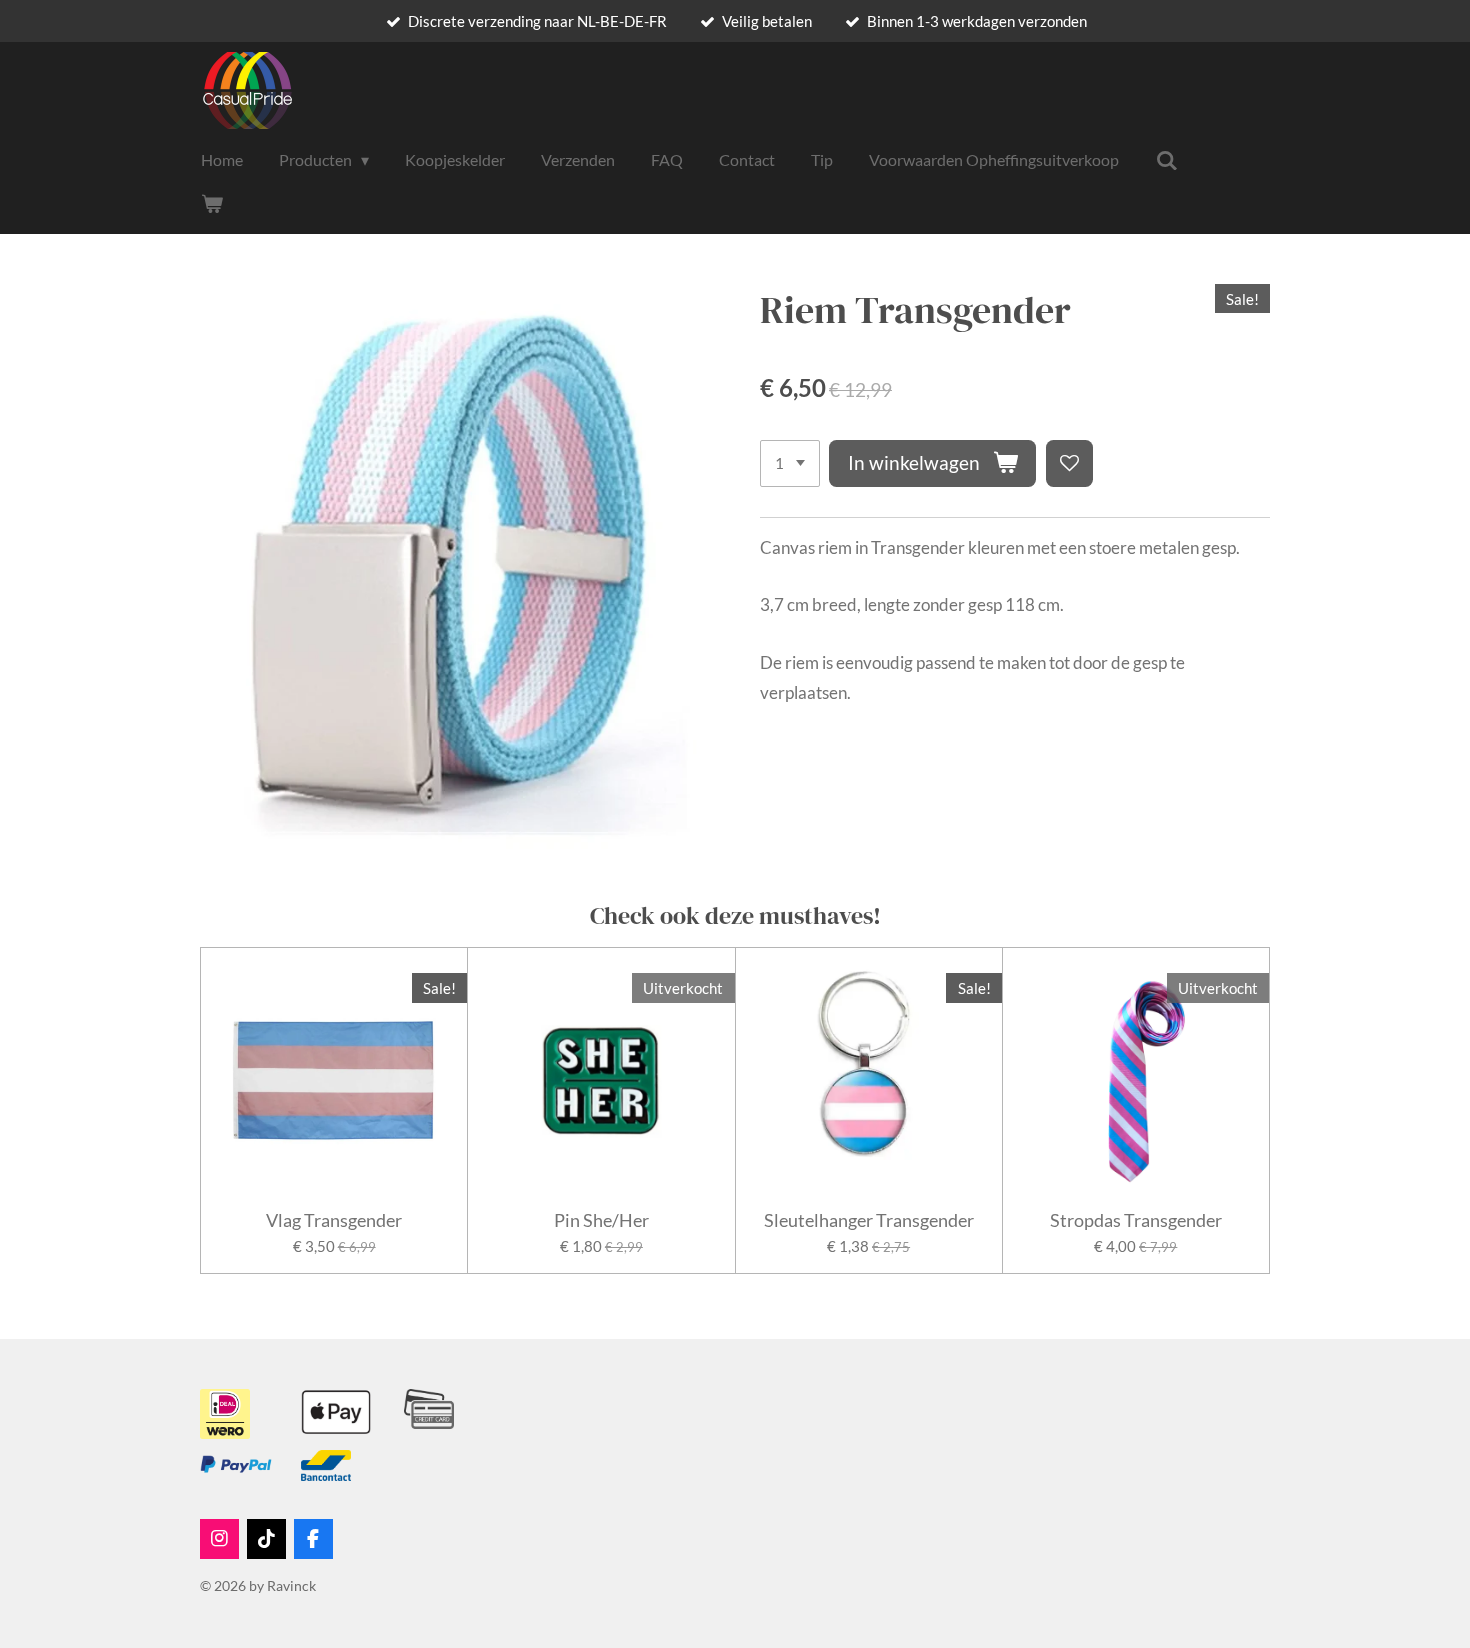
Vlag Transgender (334, 1220)
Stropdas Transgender (1136, 1220)
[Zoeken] (1166, 160)
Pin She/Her (601, 1220)
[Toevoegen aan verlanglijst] (1069, 463)
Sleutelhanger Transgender (869, 1220)
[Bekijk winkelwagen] (212, 203)
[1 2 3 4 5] (790, 463)
